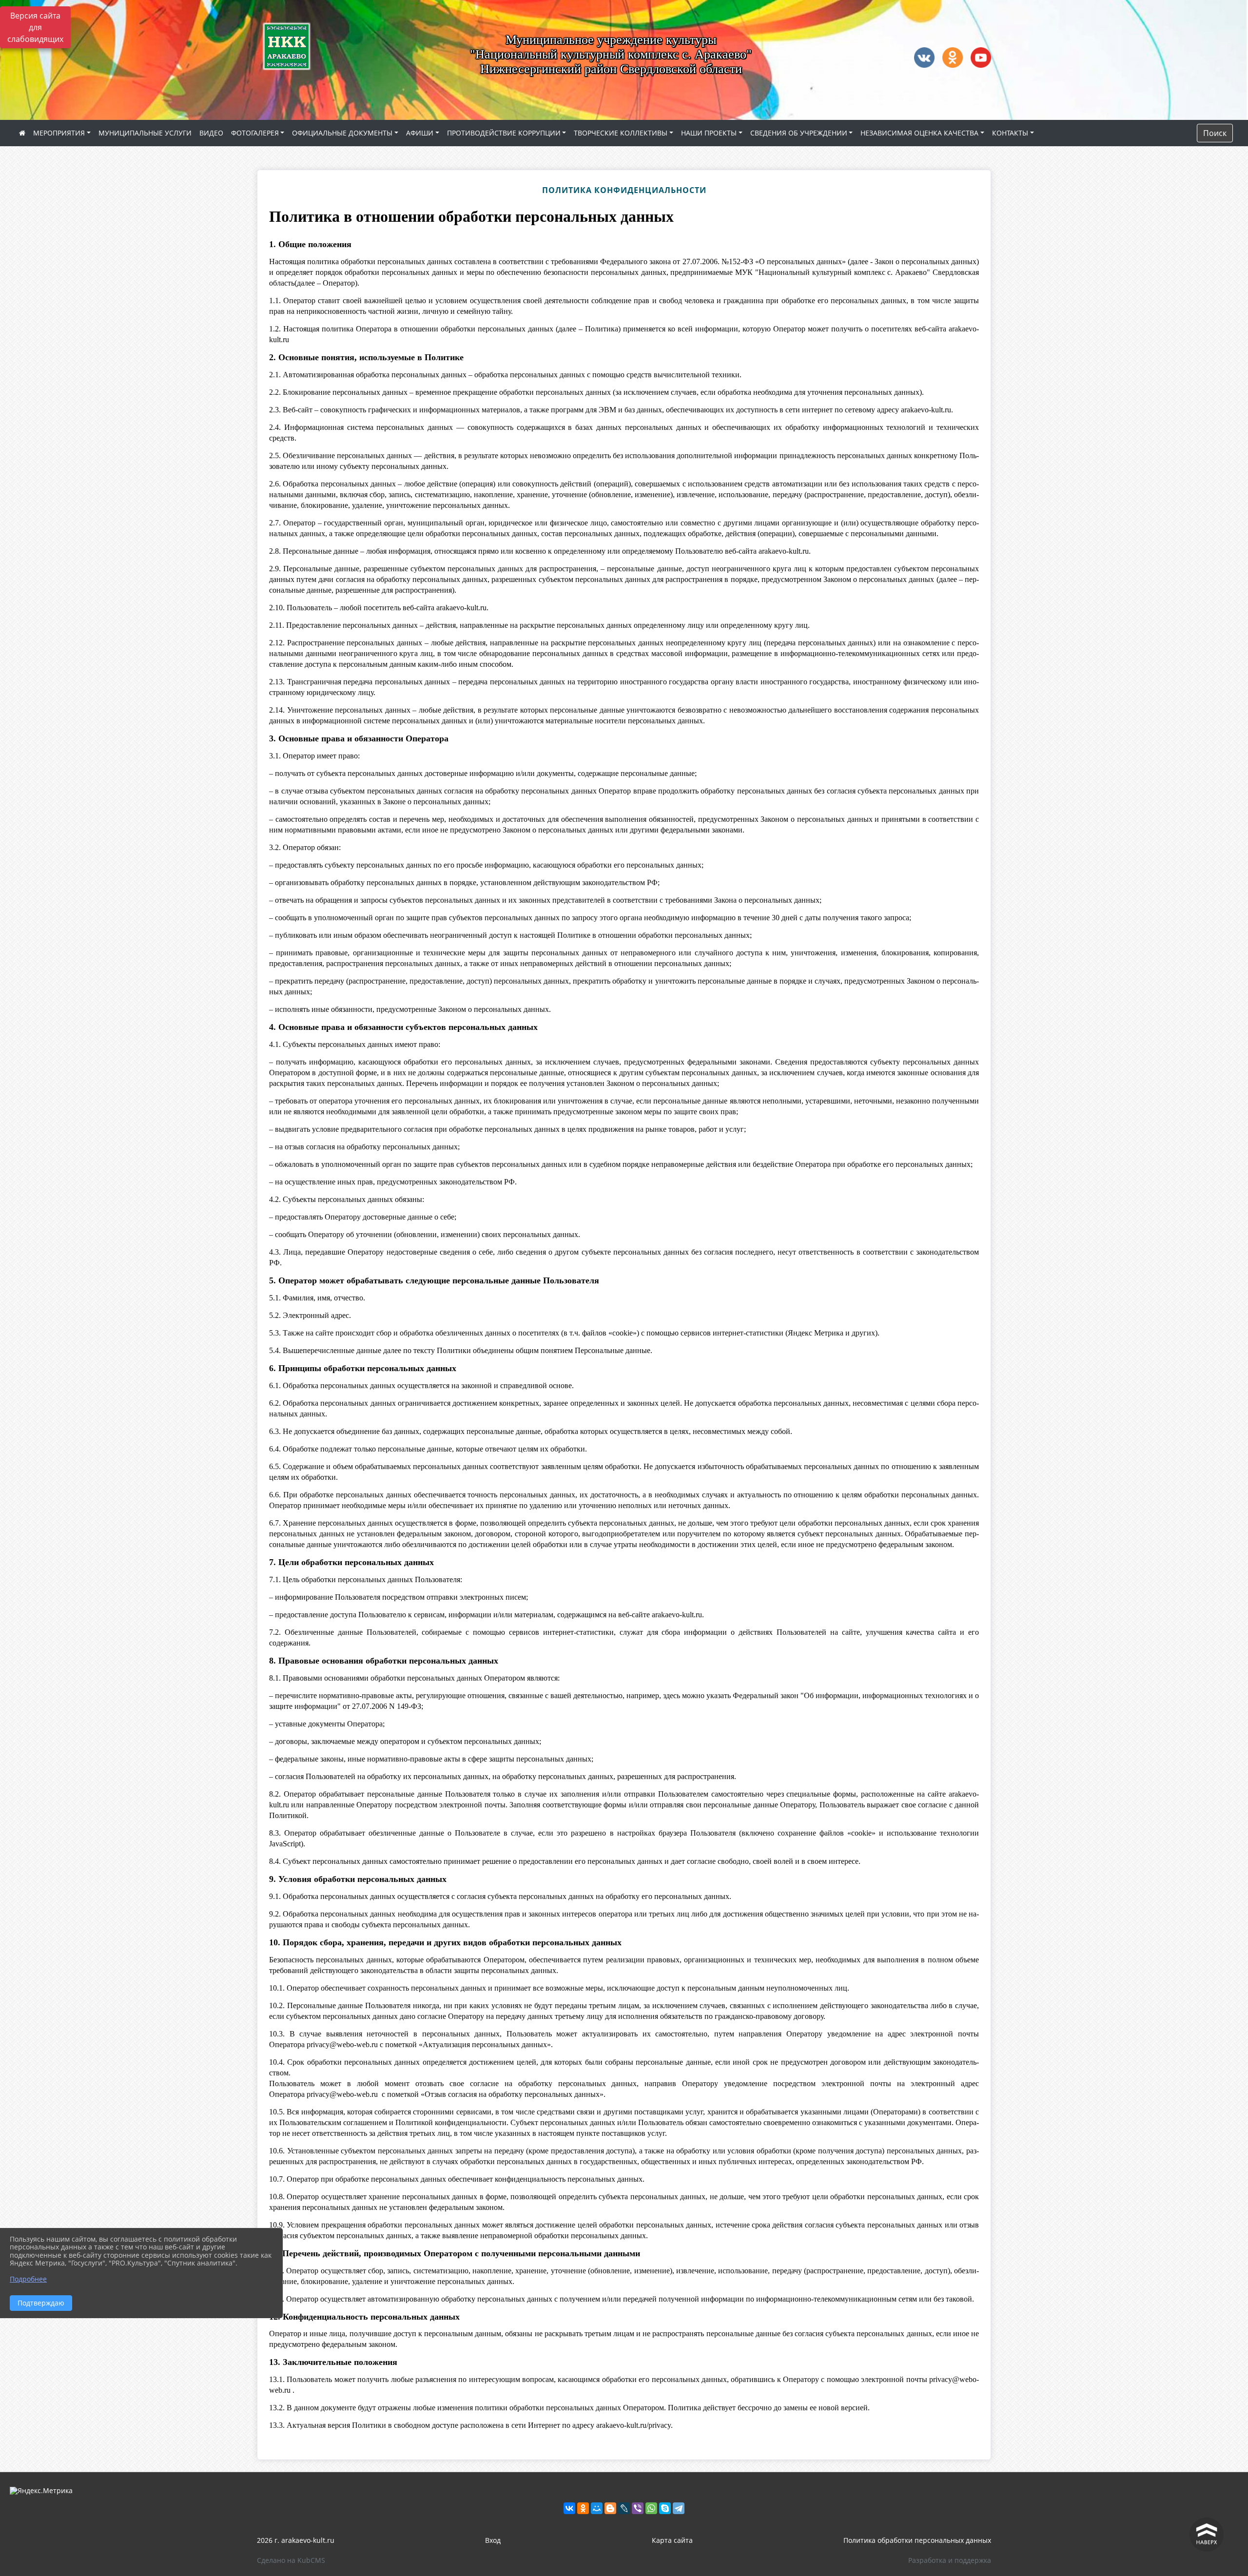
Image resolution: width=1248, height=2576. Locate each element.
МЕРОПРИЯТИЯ (59, 133)
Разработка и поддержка (950, 2560)
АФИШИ (420, 133)
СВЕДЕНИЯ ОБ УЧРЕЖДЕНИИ (799, 133)
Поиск (1215, 133)
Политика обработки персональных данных (917, 2540)
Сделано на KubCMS (291, 2560)
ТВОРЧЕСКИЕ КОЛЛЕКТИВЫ (621, 133)
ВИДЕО (211, 133)
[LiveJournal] (624, 2508)
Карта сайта (672, 2540)
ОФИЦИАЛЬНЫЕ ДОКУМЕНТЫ (342, 133)
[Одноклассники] (583, 2508)
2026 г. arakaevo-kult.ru (296, 2540)
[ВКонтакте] (569, 2508)
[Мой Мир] (597, 2508)
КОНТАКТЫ (1010, 133)
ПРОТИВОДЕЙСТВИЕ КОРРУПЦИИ (504, 133)
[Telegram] (679, 2508)
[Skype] (665, 2508)
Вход (493, 2540)
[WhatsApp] (651, 2508)
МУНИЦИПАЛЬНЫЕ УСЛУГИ (145, 133)
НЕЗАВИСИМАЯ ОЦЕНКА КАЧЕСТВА (919, 133)
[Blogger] (610, 2508)
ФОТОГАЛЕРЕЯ (255, 133)
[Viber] (638, 2508)
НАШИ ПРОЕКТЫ (709, 133)
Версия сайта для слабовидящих (35, 27)
